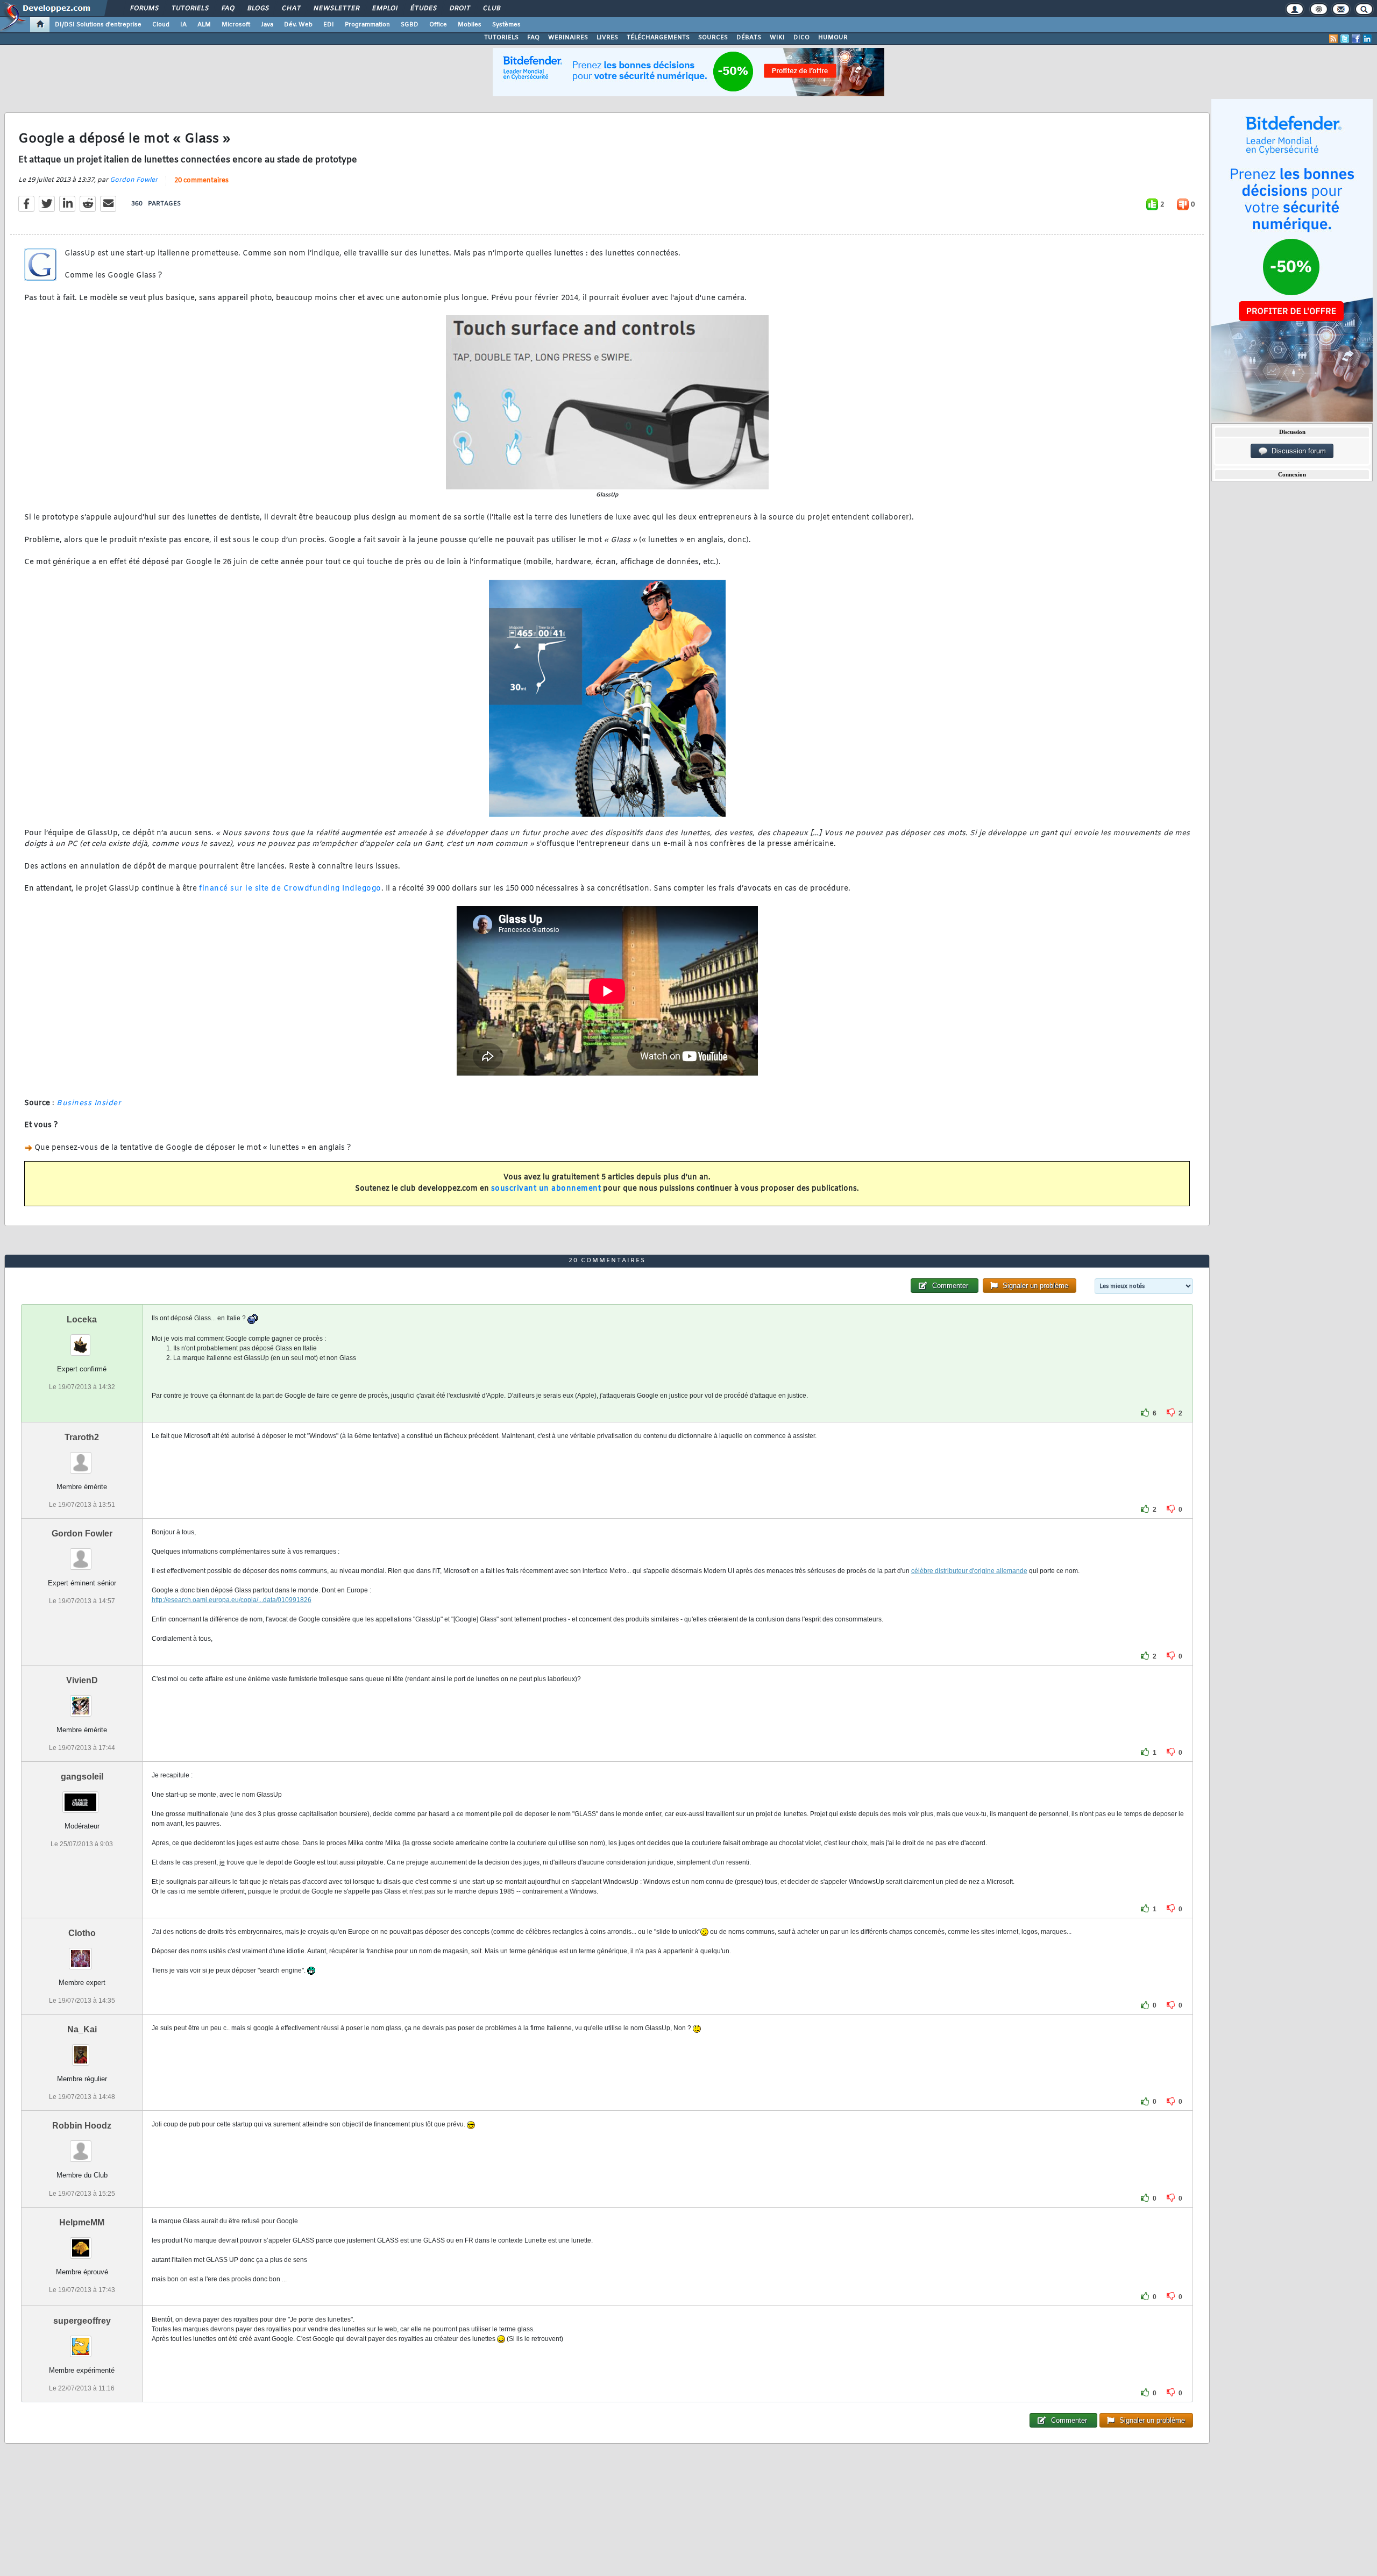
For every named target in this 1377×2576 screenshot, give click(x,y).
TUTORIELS (501, 38)
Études (423, 9)
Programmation (367, 25)
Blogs (258, 9)
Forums (144, 9)
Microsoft (236, 25)
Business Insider (89, 1103)
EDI (329, 25)
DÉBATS (749, 38)
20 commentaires (201, 181)
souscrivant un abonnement (546, 1189)
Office (438, 25)
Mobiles (470, 25)
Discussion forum (1297, 451)
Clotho (82, 1933)
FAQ (228, 9)
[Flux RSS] (1333, 39)
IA (183, 25)
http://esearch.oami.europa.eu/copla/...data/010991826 (232, 1600)
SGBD (410, 25)
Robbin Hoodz (82, 2126)
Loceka (82, 1319)
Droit (459, 9)
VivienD (82, 1680)
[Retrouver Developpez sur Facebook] (1356, 39)
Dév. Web (298, 25)
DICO (801, 38)
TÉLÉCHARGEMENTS (658, 38)
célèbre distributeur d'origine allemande (969, 1571)
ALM (204, 25)
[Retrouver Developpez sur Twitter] (1345, 39)
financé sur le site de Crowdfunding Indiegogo (290, 889)
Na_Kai (82, 2029)
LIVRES (607, 38)
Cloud (161, 25)
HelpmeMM (82, 2222)
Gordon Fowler (134, 180)
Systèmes (506, 25)
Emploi (384, 9)
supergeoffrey (82, 2321)
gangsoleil (82, 1777)
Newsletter (336, 9)
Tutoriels (190, 9)
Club (491, 9)
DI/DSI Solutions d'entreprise (98, 25)
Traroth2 (82, 1437)
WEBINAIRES (568, 38)
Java (267, 25)
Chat (291, 9)
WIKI (777, 38)
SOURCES (713, 38)
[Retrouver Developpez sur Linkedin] (1367, 39)
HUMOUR (833, 38)
